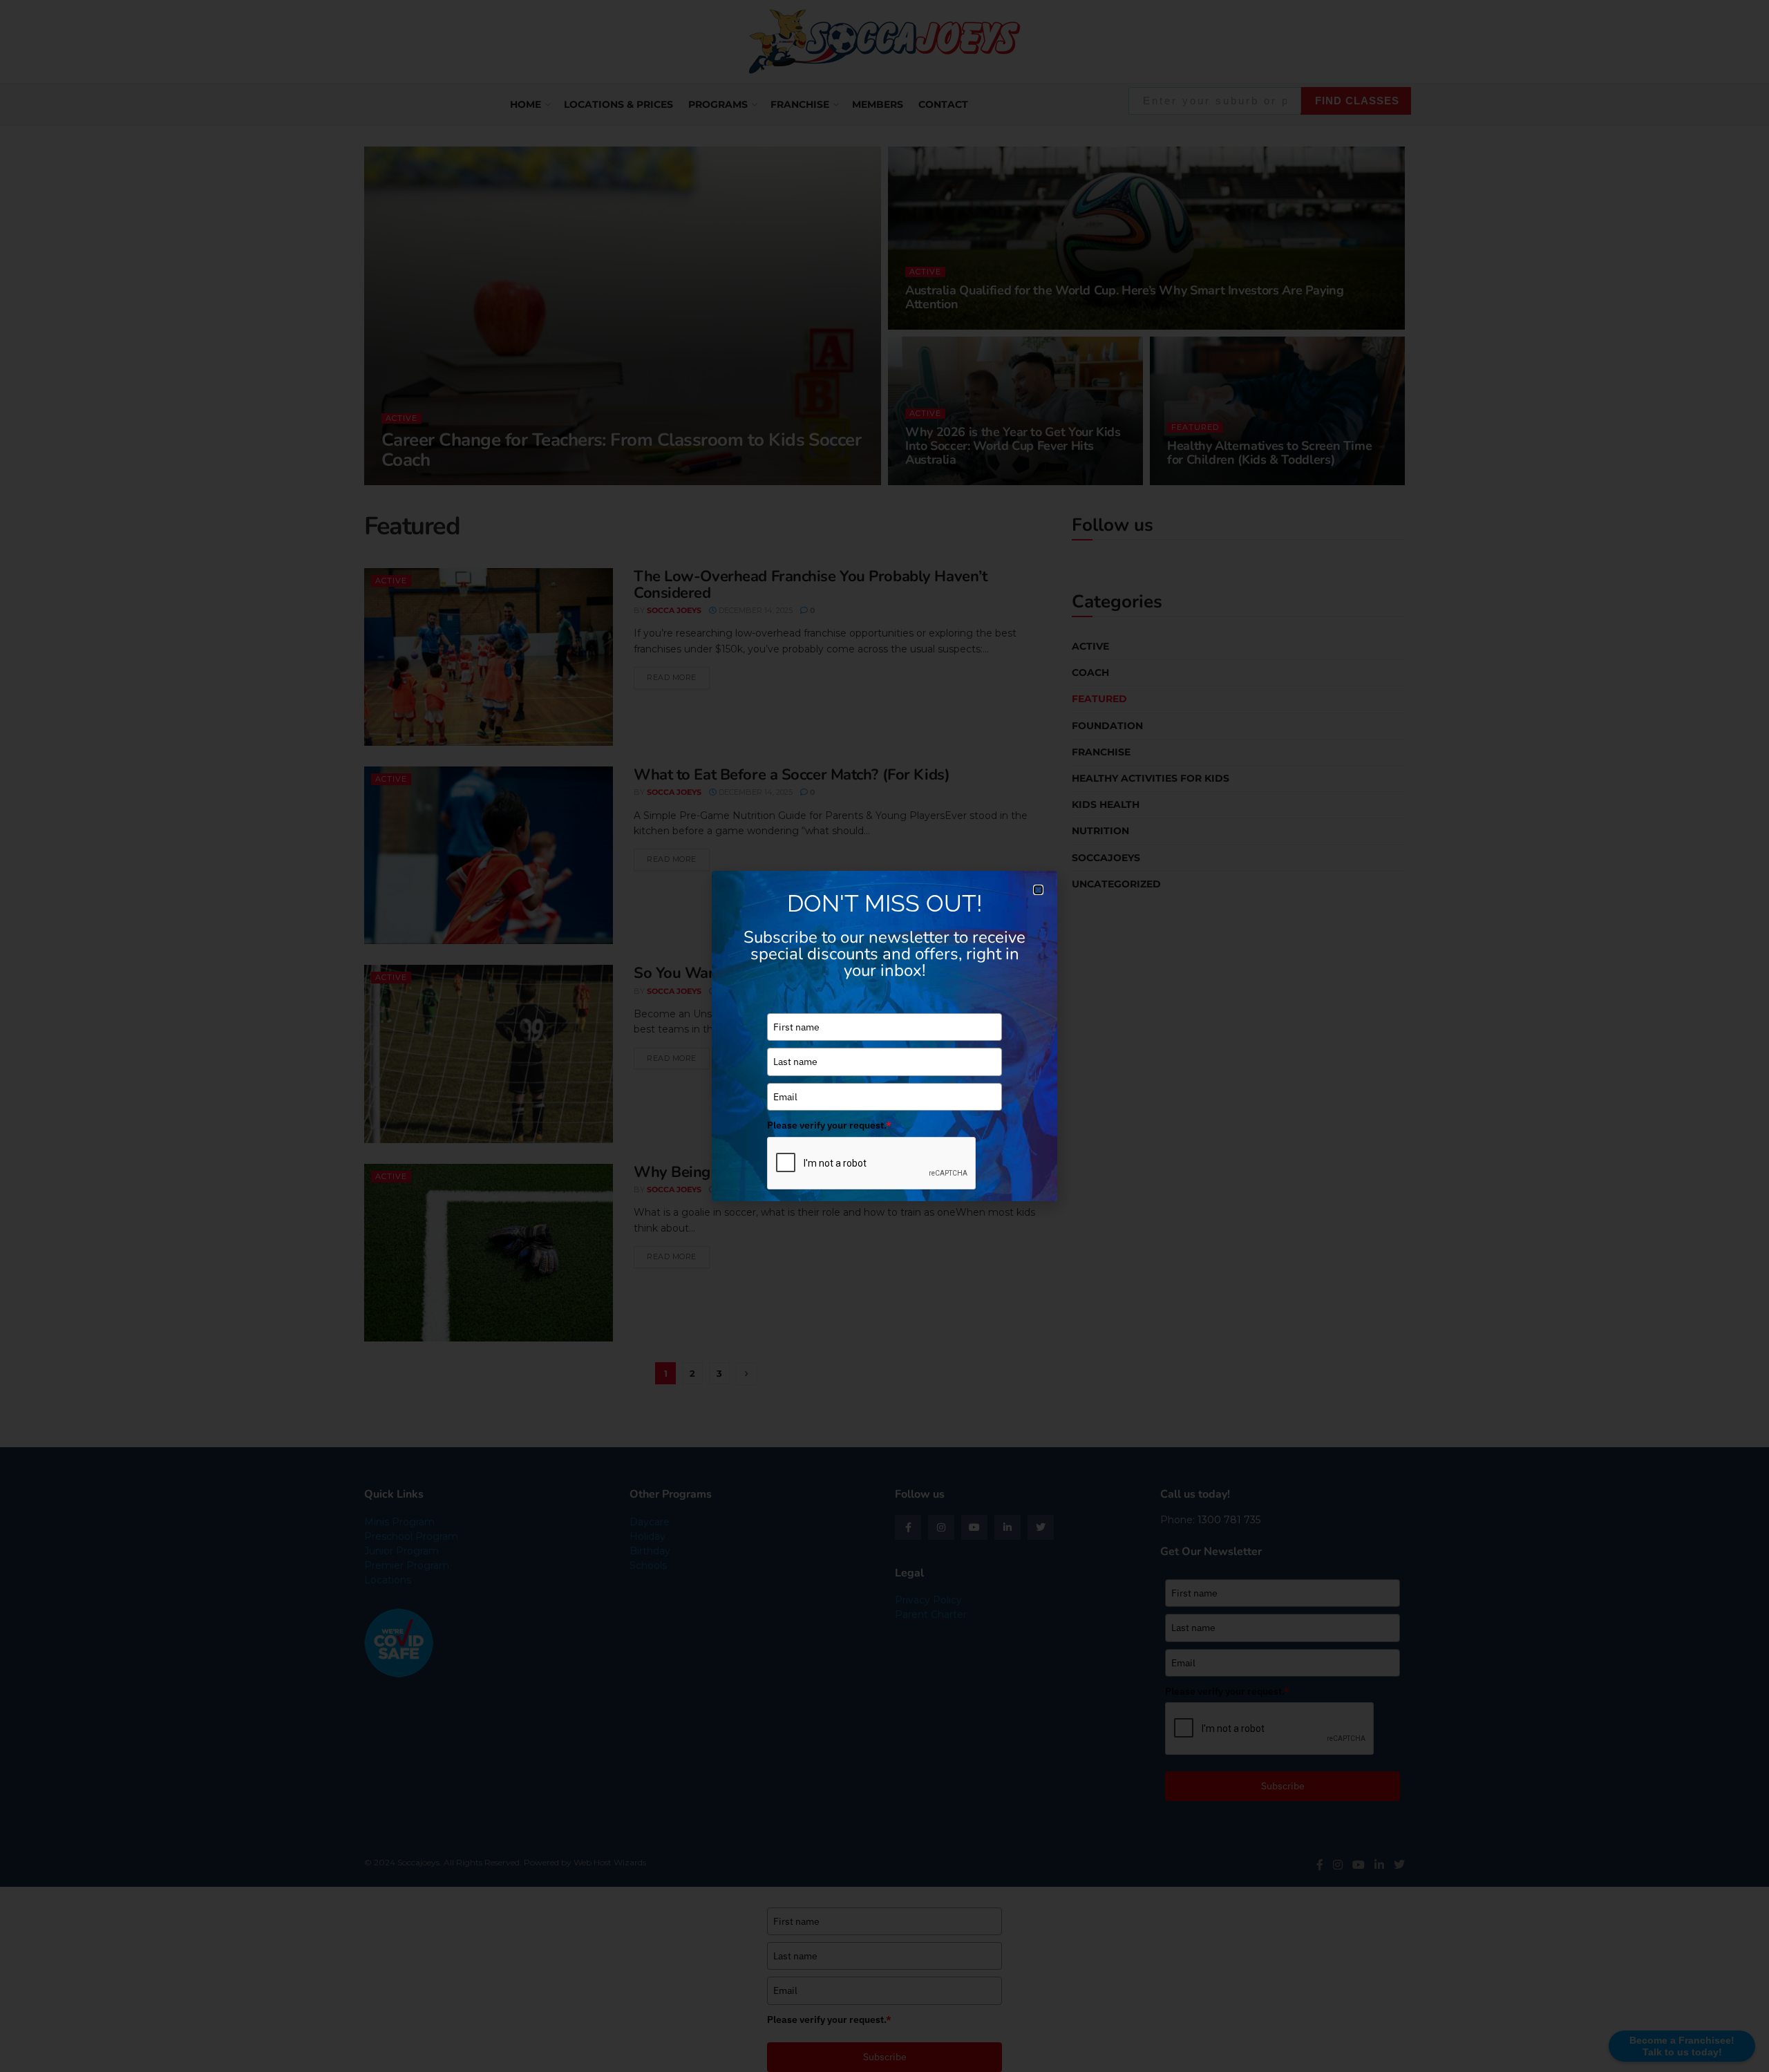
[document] (884, 1036)
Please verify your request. (829, 1125)
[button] (1038, 890)
